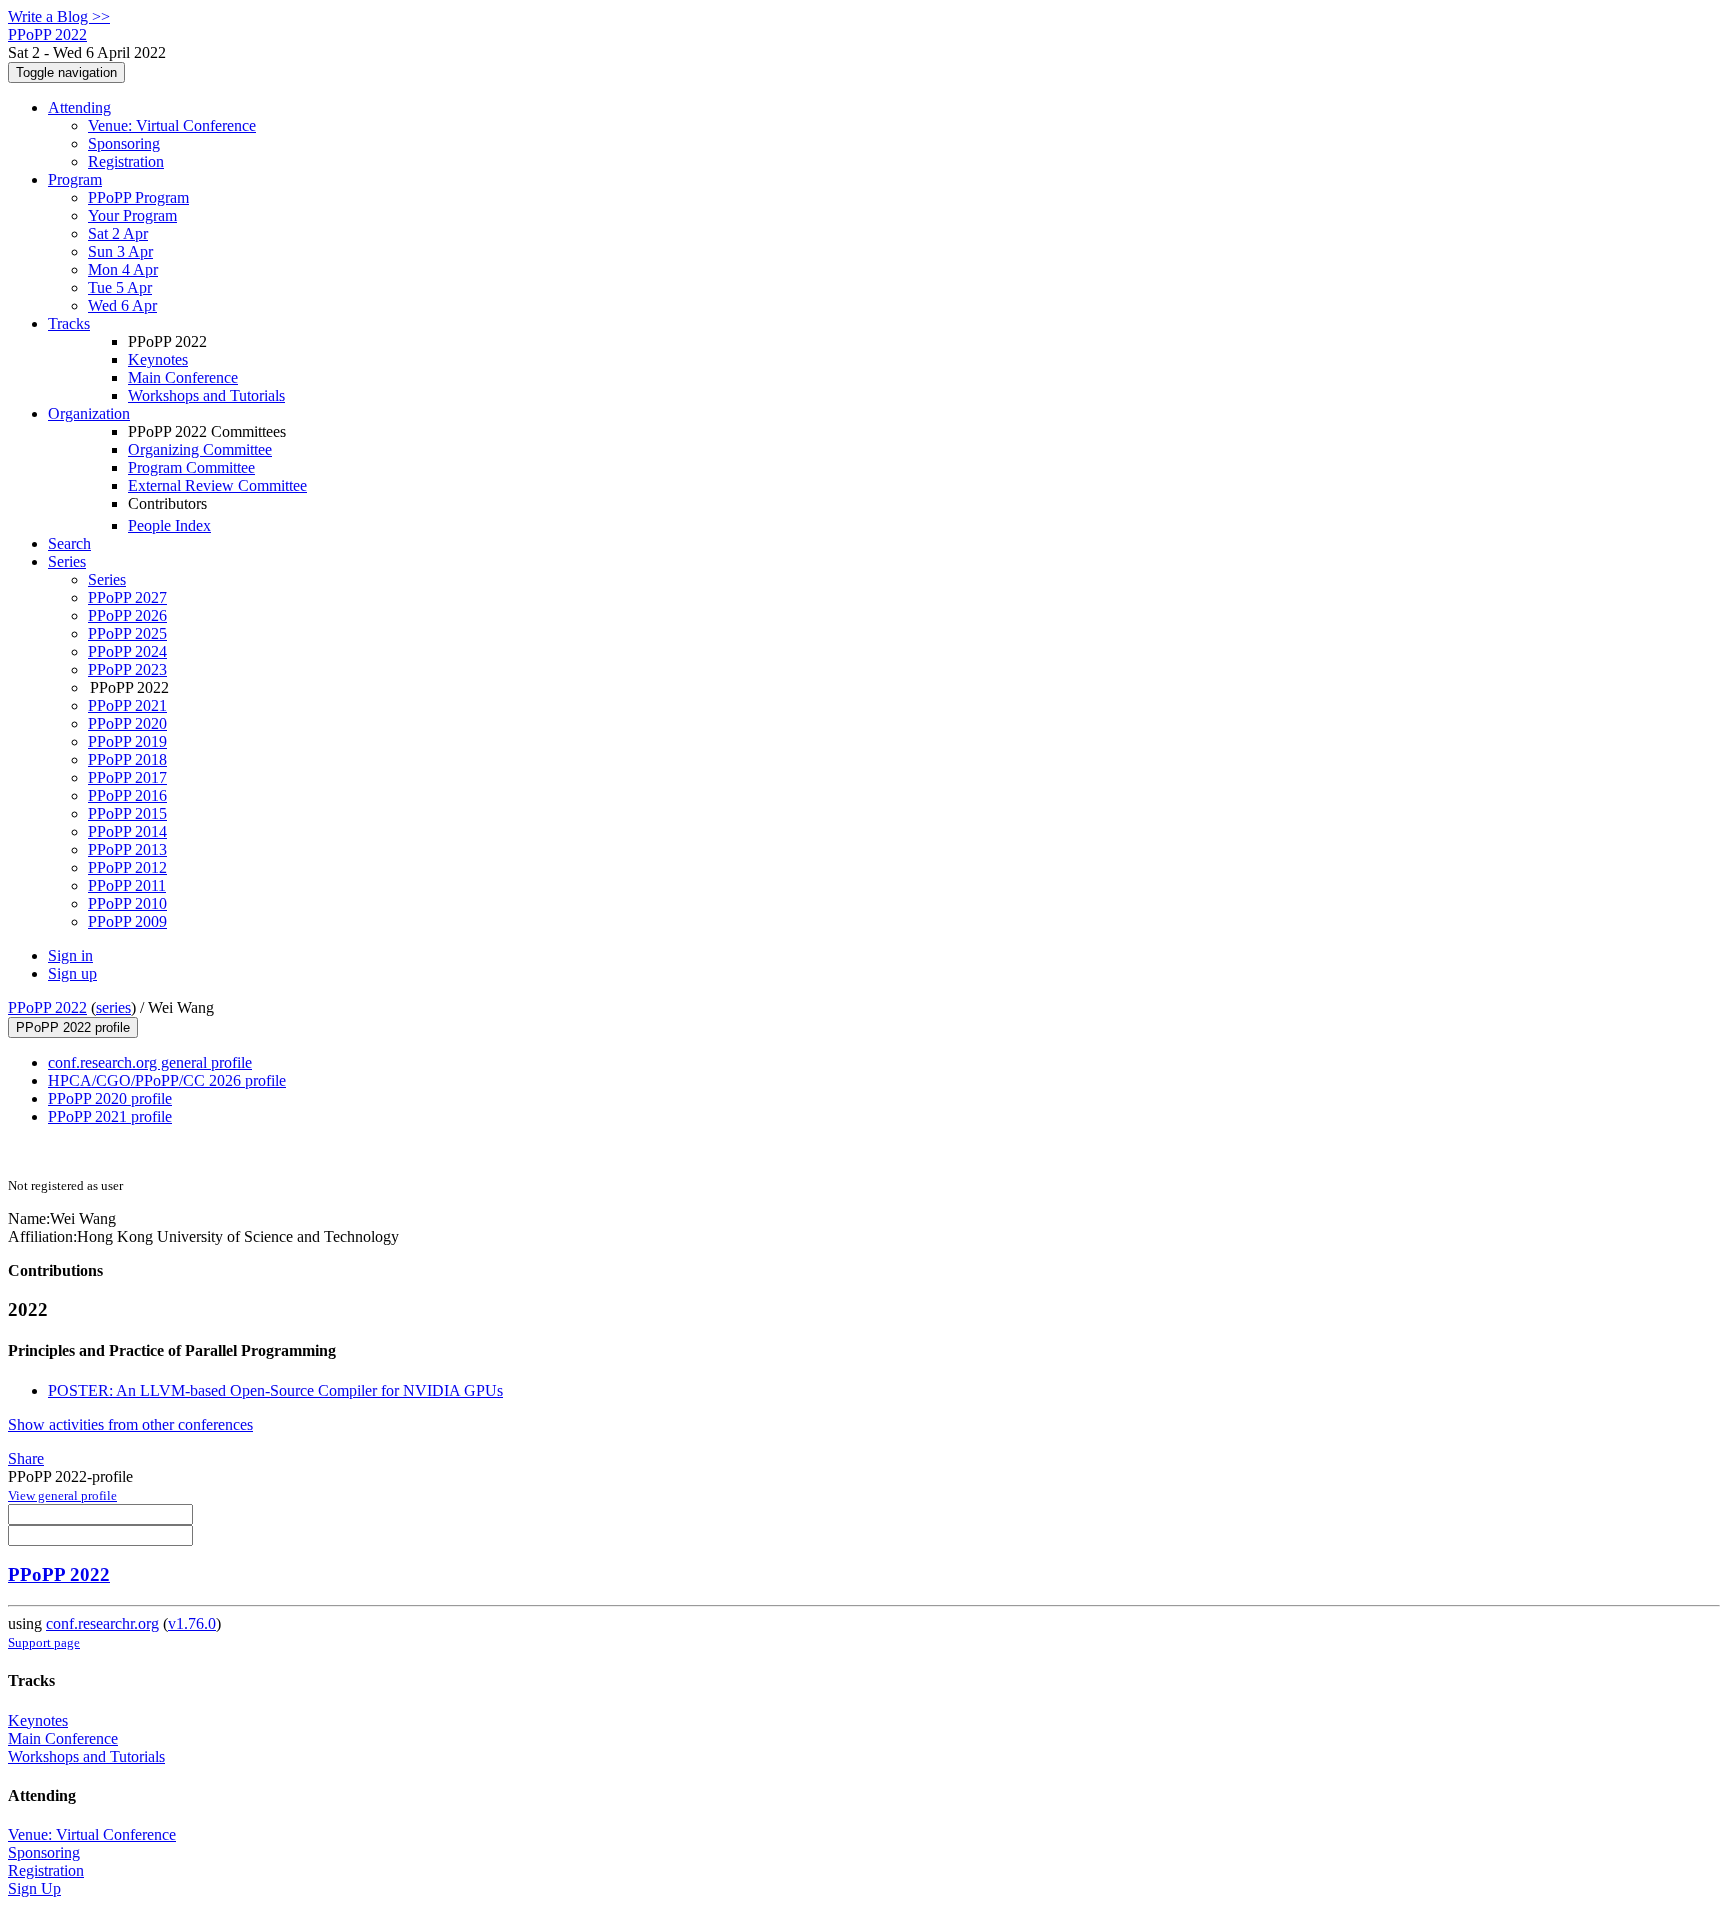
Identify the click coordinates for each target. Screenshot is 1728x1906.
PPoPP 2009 (127, 921)
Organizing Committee (200, 449)
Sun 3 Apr (120, 251)
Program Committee (191, 467)
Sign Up (34, 1888)
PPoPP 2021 (127, 705)
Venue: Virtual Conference (172, 125)
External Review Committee (217, 485)
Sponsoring (124, 143)
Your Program (132, 215)
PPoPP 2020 (127, 723)
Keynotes (158, 359)
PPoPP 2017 (127, 777)
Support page (44, 1642)
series (113, 1007)
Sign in (70, 955)
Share (26, 1458)
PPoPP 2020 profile (110, 1098)
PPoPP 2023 (127, 669)
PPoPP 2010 (127, 903)
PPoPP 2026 (127, 615)
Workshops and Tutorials (206, 395)
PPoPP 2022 (47, 1007)
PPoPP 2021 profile (110, 1116)
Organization (89, 413)
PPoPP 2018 (127, 759)
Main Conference (183, 377)
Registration (126, 161)
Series (107, 579)
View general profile (62, 1495)
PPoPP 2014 (127, 831)
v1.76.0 (192, 1623)
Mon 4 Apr (123, 269)
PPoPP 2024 (127, 651)
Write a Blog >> (59, 16)
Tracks (69, 323)
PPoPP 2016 (127, 795)
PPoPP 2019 (127, 741)
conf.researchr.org (102, 1623)
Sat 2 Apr (118, 233)
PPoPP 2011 (127, 885)
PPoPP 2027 (127, 597)
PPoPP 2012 (127, 867)
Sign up (72, 973)
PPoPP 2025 (127, 633)
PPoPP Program (138, 197)
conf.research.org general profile (150, 1062)
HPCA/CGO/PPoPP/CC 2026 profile (167, 1080)
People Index (169, 525)
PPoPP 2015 (127, 813)
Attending (79, 107)
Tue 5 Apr (120, 287)
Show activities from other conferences (130, 1424)
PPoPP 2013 (127, 849)
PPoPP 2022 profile (73, 1027)
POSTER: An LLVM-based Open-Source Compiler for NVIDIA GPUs (275, 1390)
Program (75, 179)
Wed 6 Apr (122, 305)
